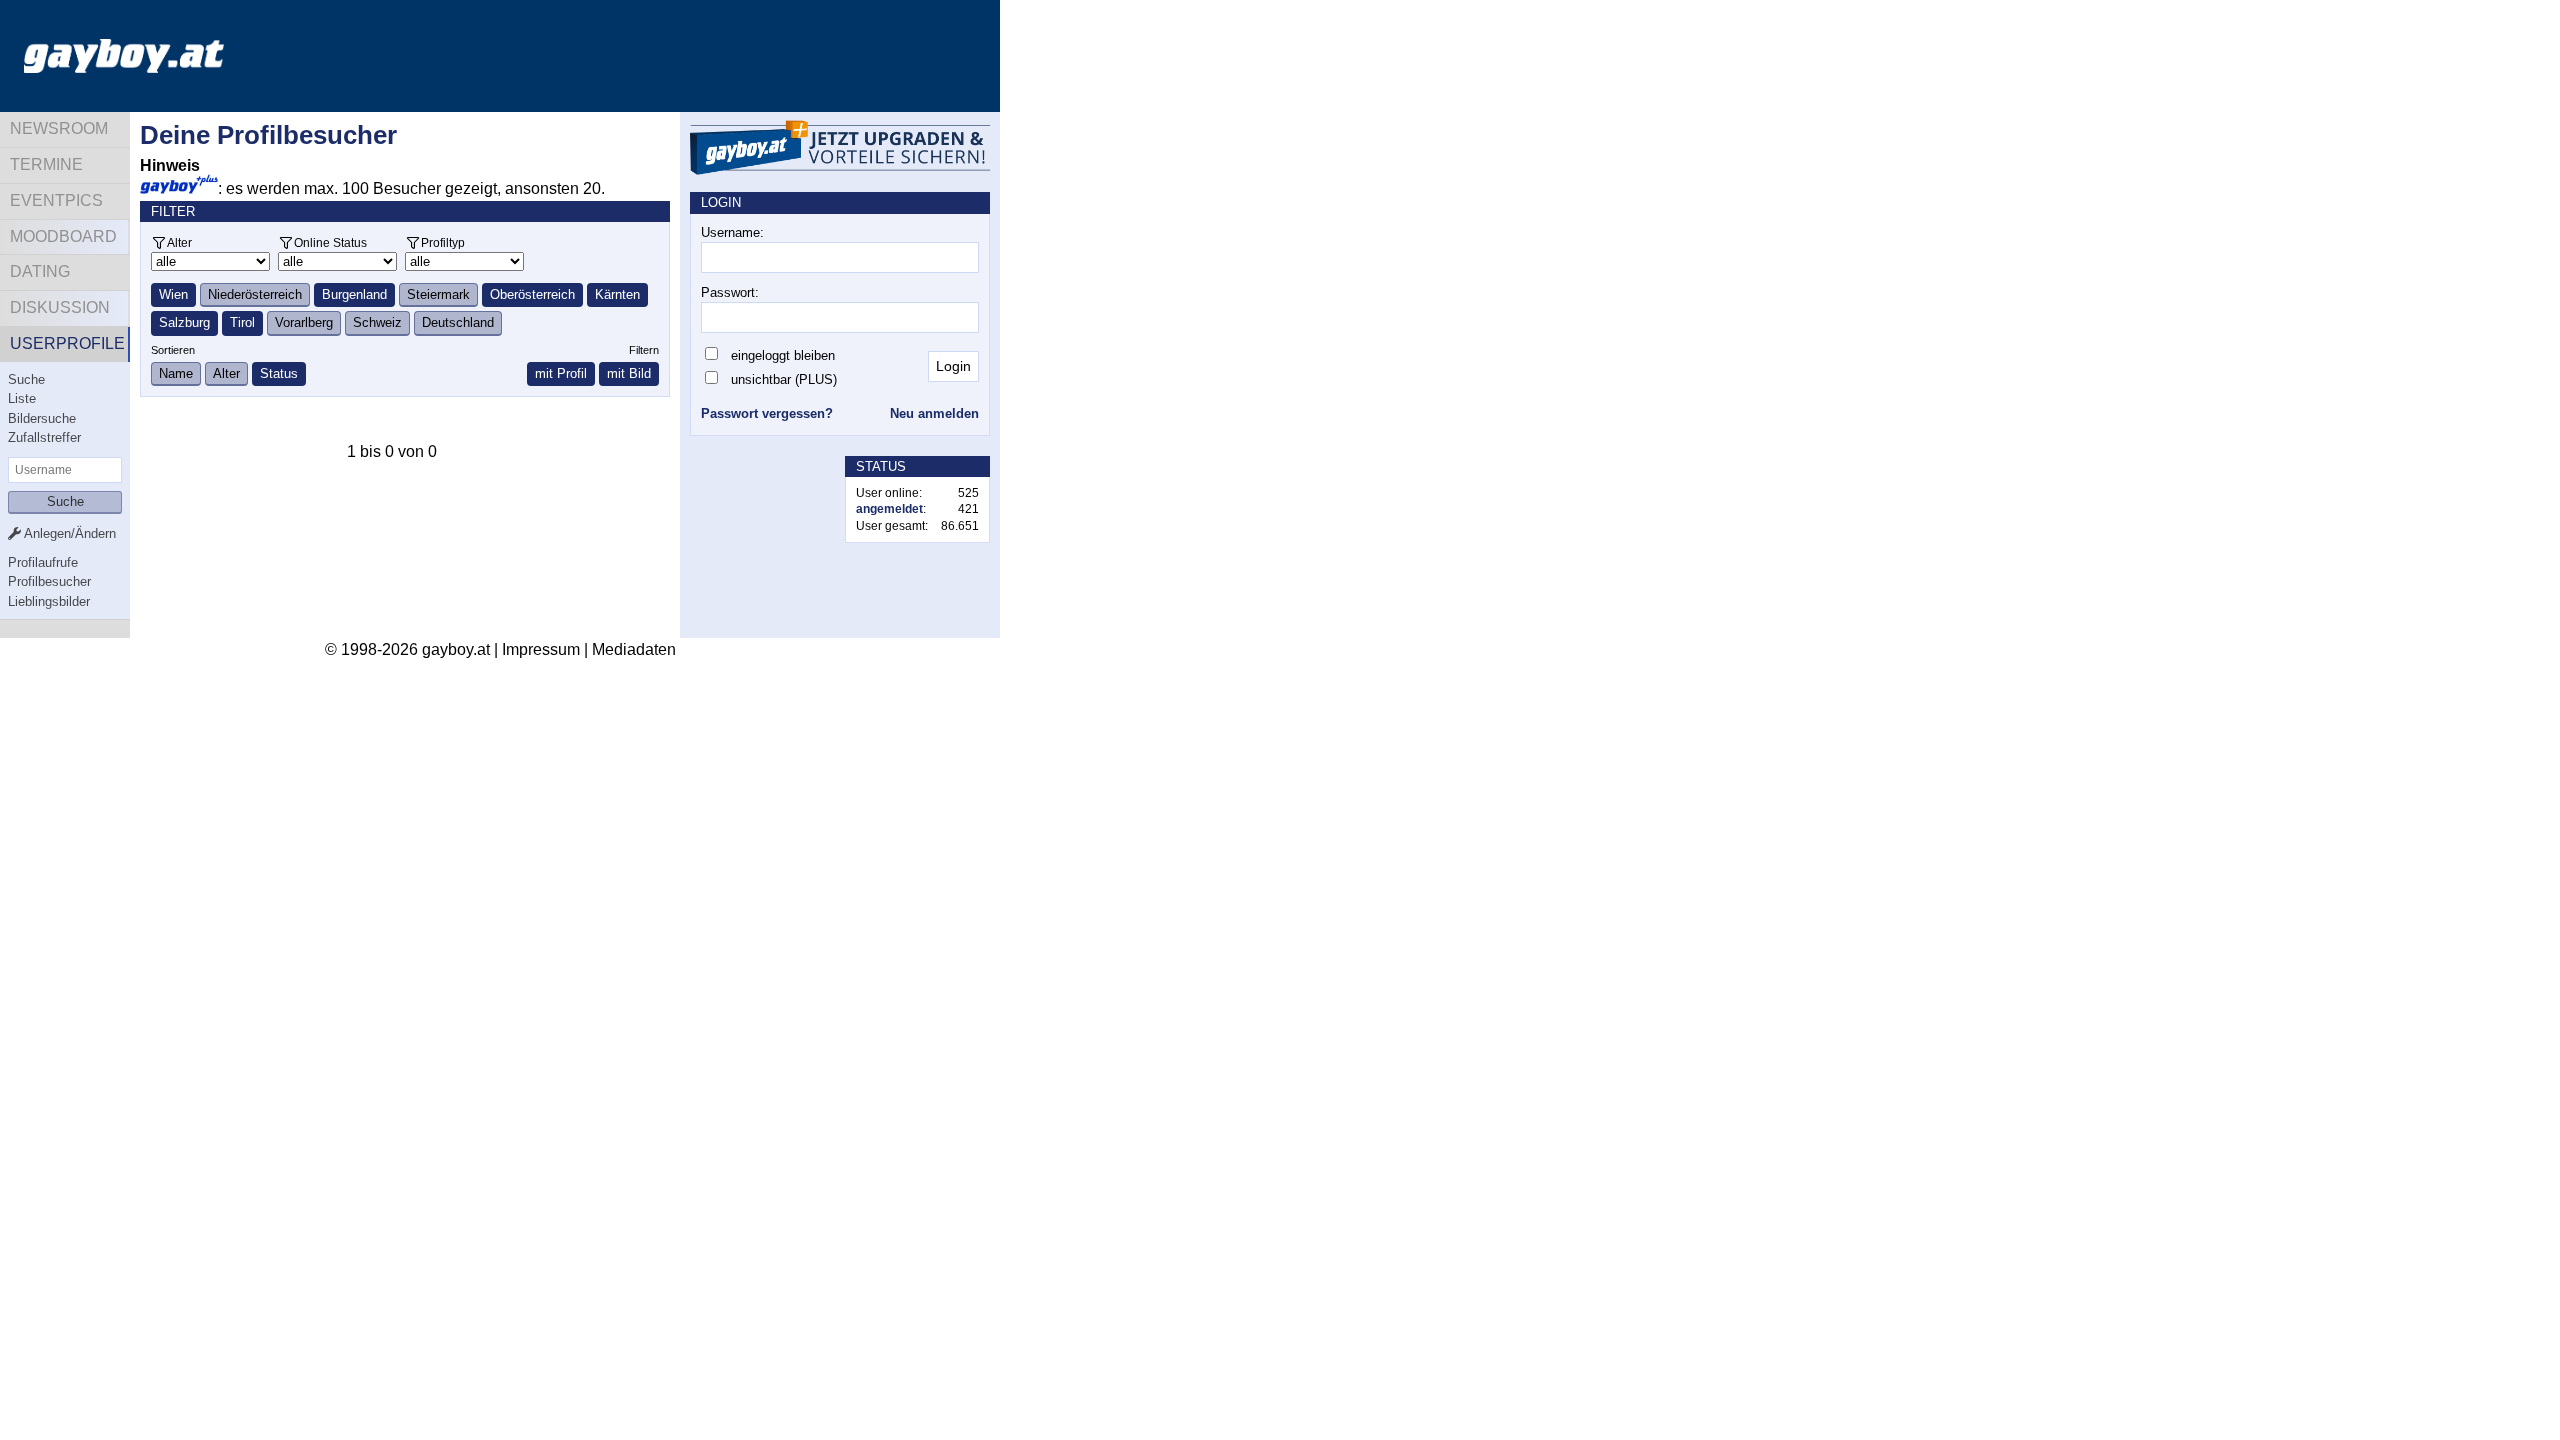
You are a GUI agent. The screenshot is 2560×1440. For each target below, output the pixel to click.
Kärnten (617, 294)
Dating (40, 271)
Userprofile (67, 343)
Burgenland (354, 294)
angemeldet (889, 509)
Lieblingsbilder (49, 601)
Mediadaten (634, 649)
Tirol (242, 322)
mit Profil (561, 373)
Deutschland (458, 322)
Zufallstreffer (44, 437)
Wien (173, 294)
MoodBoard (63, 236)
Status (279, 373)
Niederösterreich (255, 294)
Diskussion (60, 307)
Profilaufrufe (43, 562)
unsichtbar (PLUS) (784, 379)
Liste (22, 398)
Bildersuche (42, 418)
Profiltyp (443, 242)
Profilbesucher (49, 581)
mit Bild (629, 373)
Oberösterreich (532, 294)
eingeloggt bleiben (783, 355)
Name (176, 373)
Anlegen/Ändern (68, 533)
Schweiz (377, 322)
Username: (732, 232)
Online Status (330, 242)
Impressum (541, 649)
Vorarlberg (304, 322)
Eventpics (56, 200)
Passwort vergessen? (767, 413)
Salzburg (184, 322)
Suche (26, 379)
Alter (179, 242)
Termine (46, 164)
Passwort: (730, 292)
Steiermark (438, 294)
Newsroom (59, 128)
